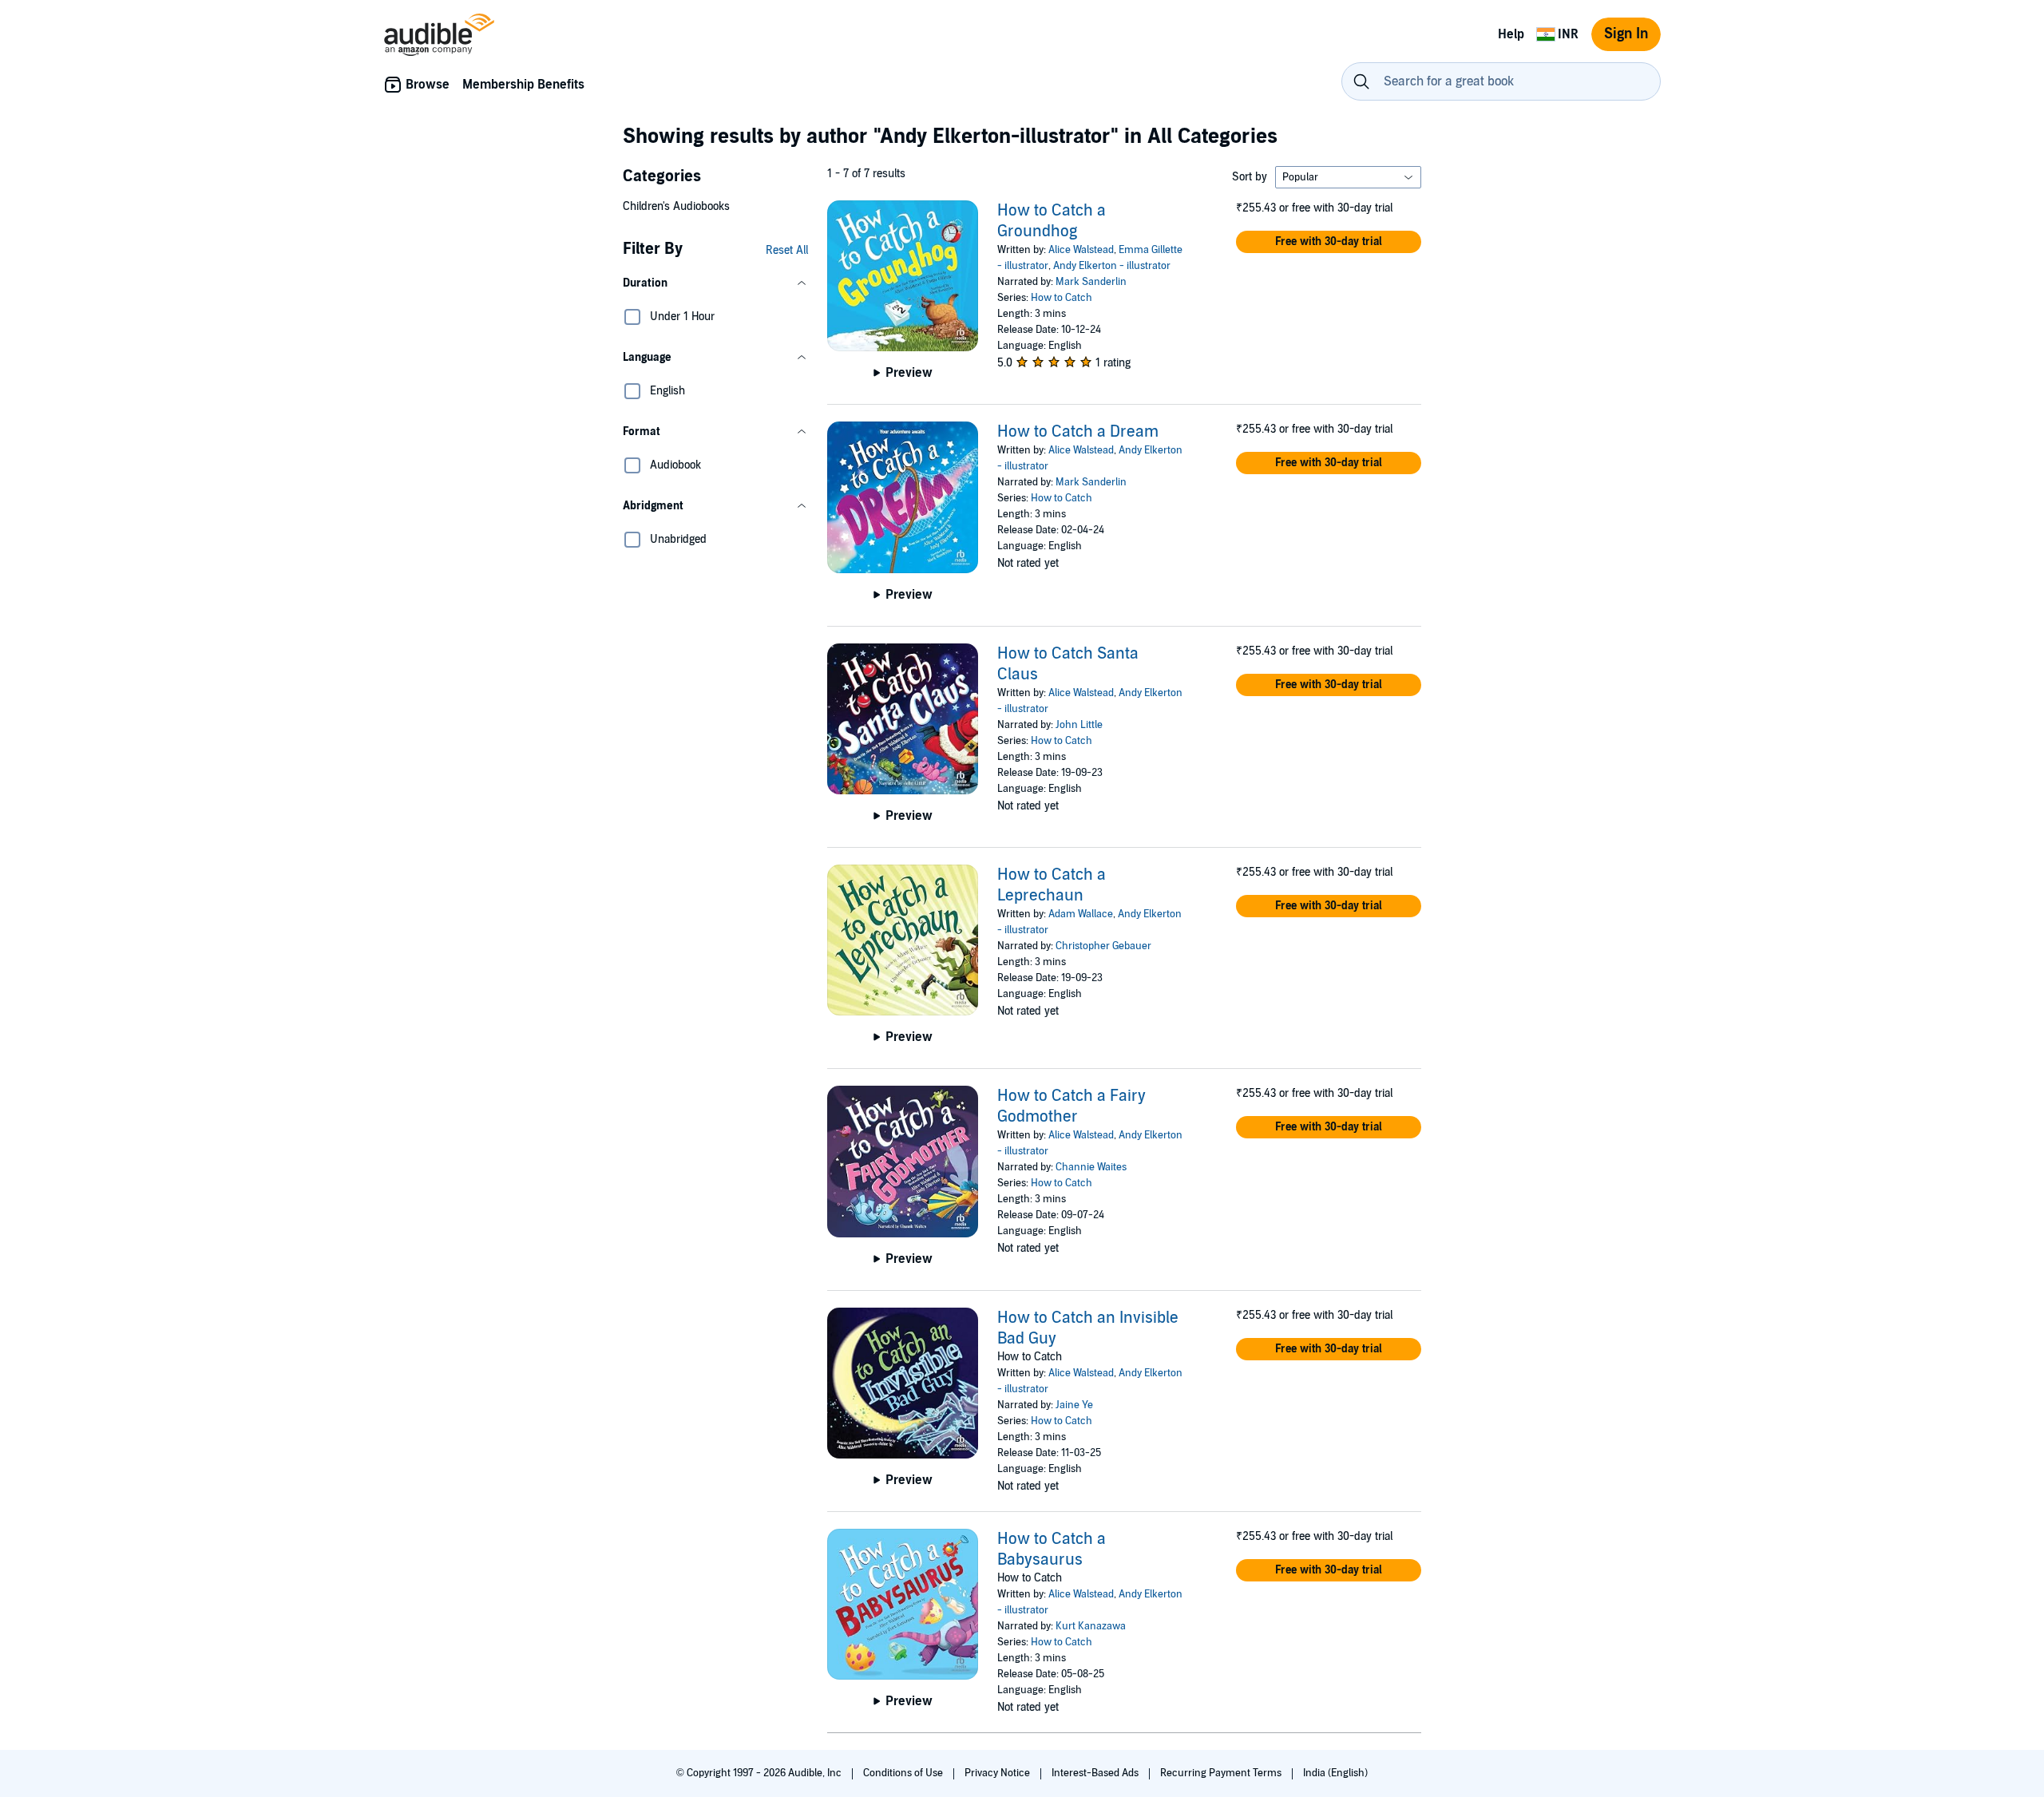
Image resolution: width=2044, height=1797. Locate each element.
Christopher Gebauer (1103, 946)
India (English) (1335, 1773)
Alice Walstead (1081, 250)
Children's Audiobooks (676, 206)
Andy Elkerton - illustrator (1112, 266)
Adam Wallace (1081, 914)
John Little (1079, 725)
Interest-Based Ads (1096, 1773)
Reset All (787, 250)
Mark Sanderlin (1091, 282)
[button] (715, 283)
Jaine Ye (1074, 1405)
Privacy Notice (998, 1773)
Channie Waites (1091, 1167)
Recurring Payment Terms (1222, 1773)
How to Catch (1062, 298)
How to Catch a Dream (1078, 432)
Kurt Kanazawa (1091, 1626)
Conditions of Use (904, 1773)
